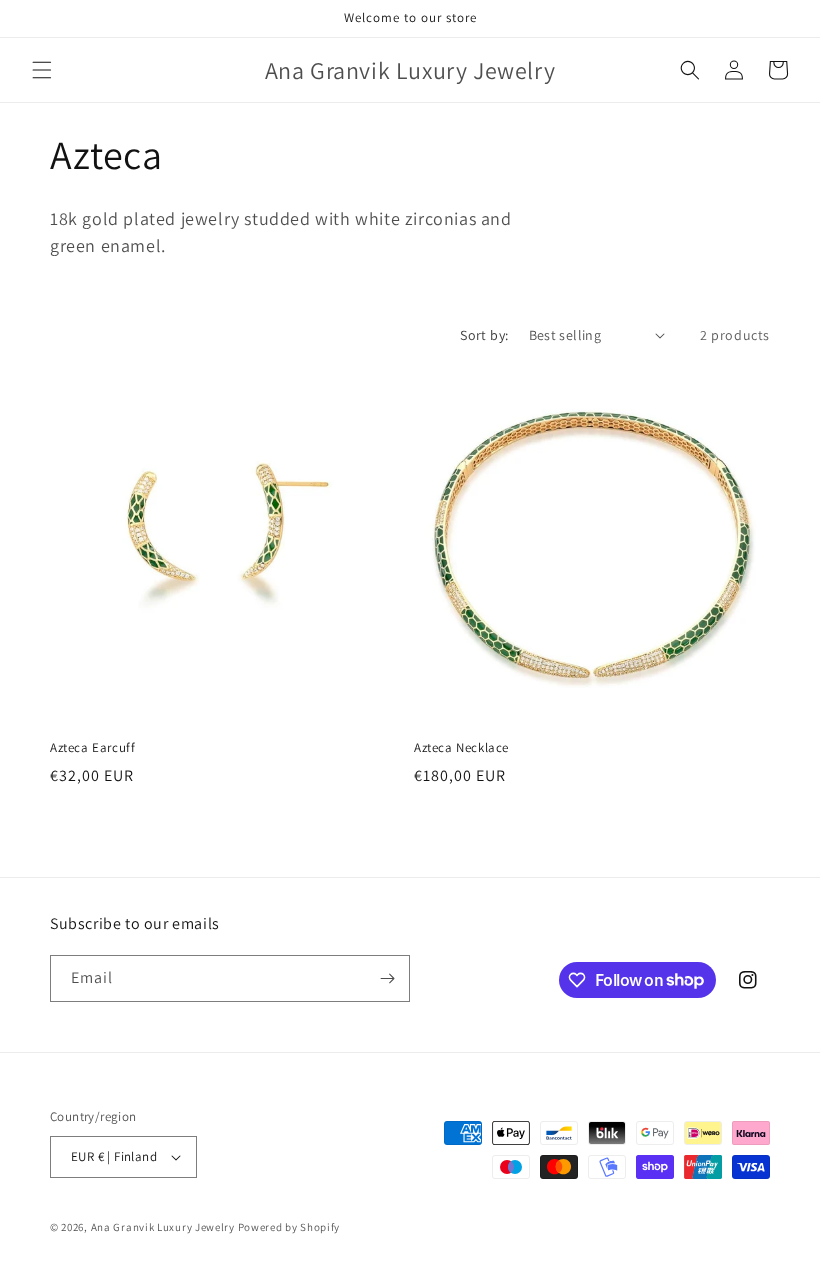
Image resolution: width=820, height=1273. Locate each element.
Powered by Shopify (289, 1227)
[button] (42, 70)
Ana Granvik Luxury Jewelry (163, 1227)
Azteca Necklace (461, 748)
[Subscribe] (387, 978)
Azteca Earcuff (92, 748)
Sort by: (484, 335)
